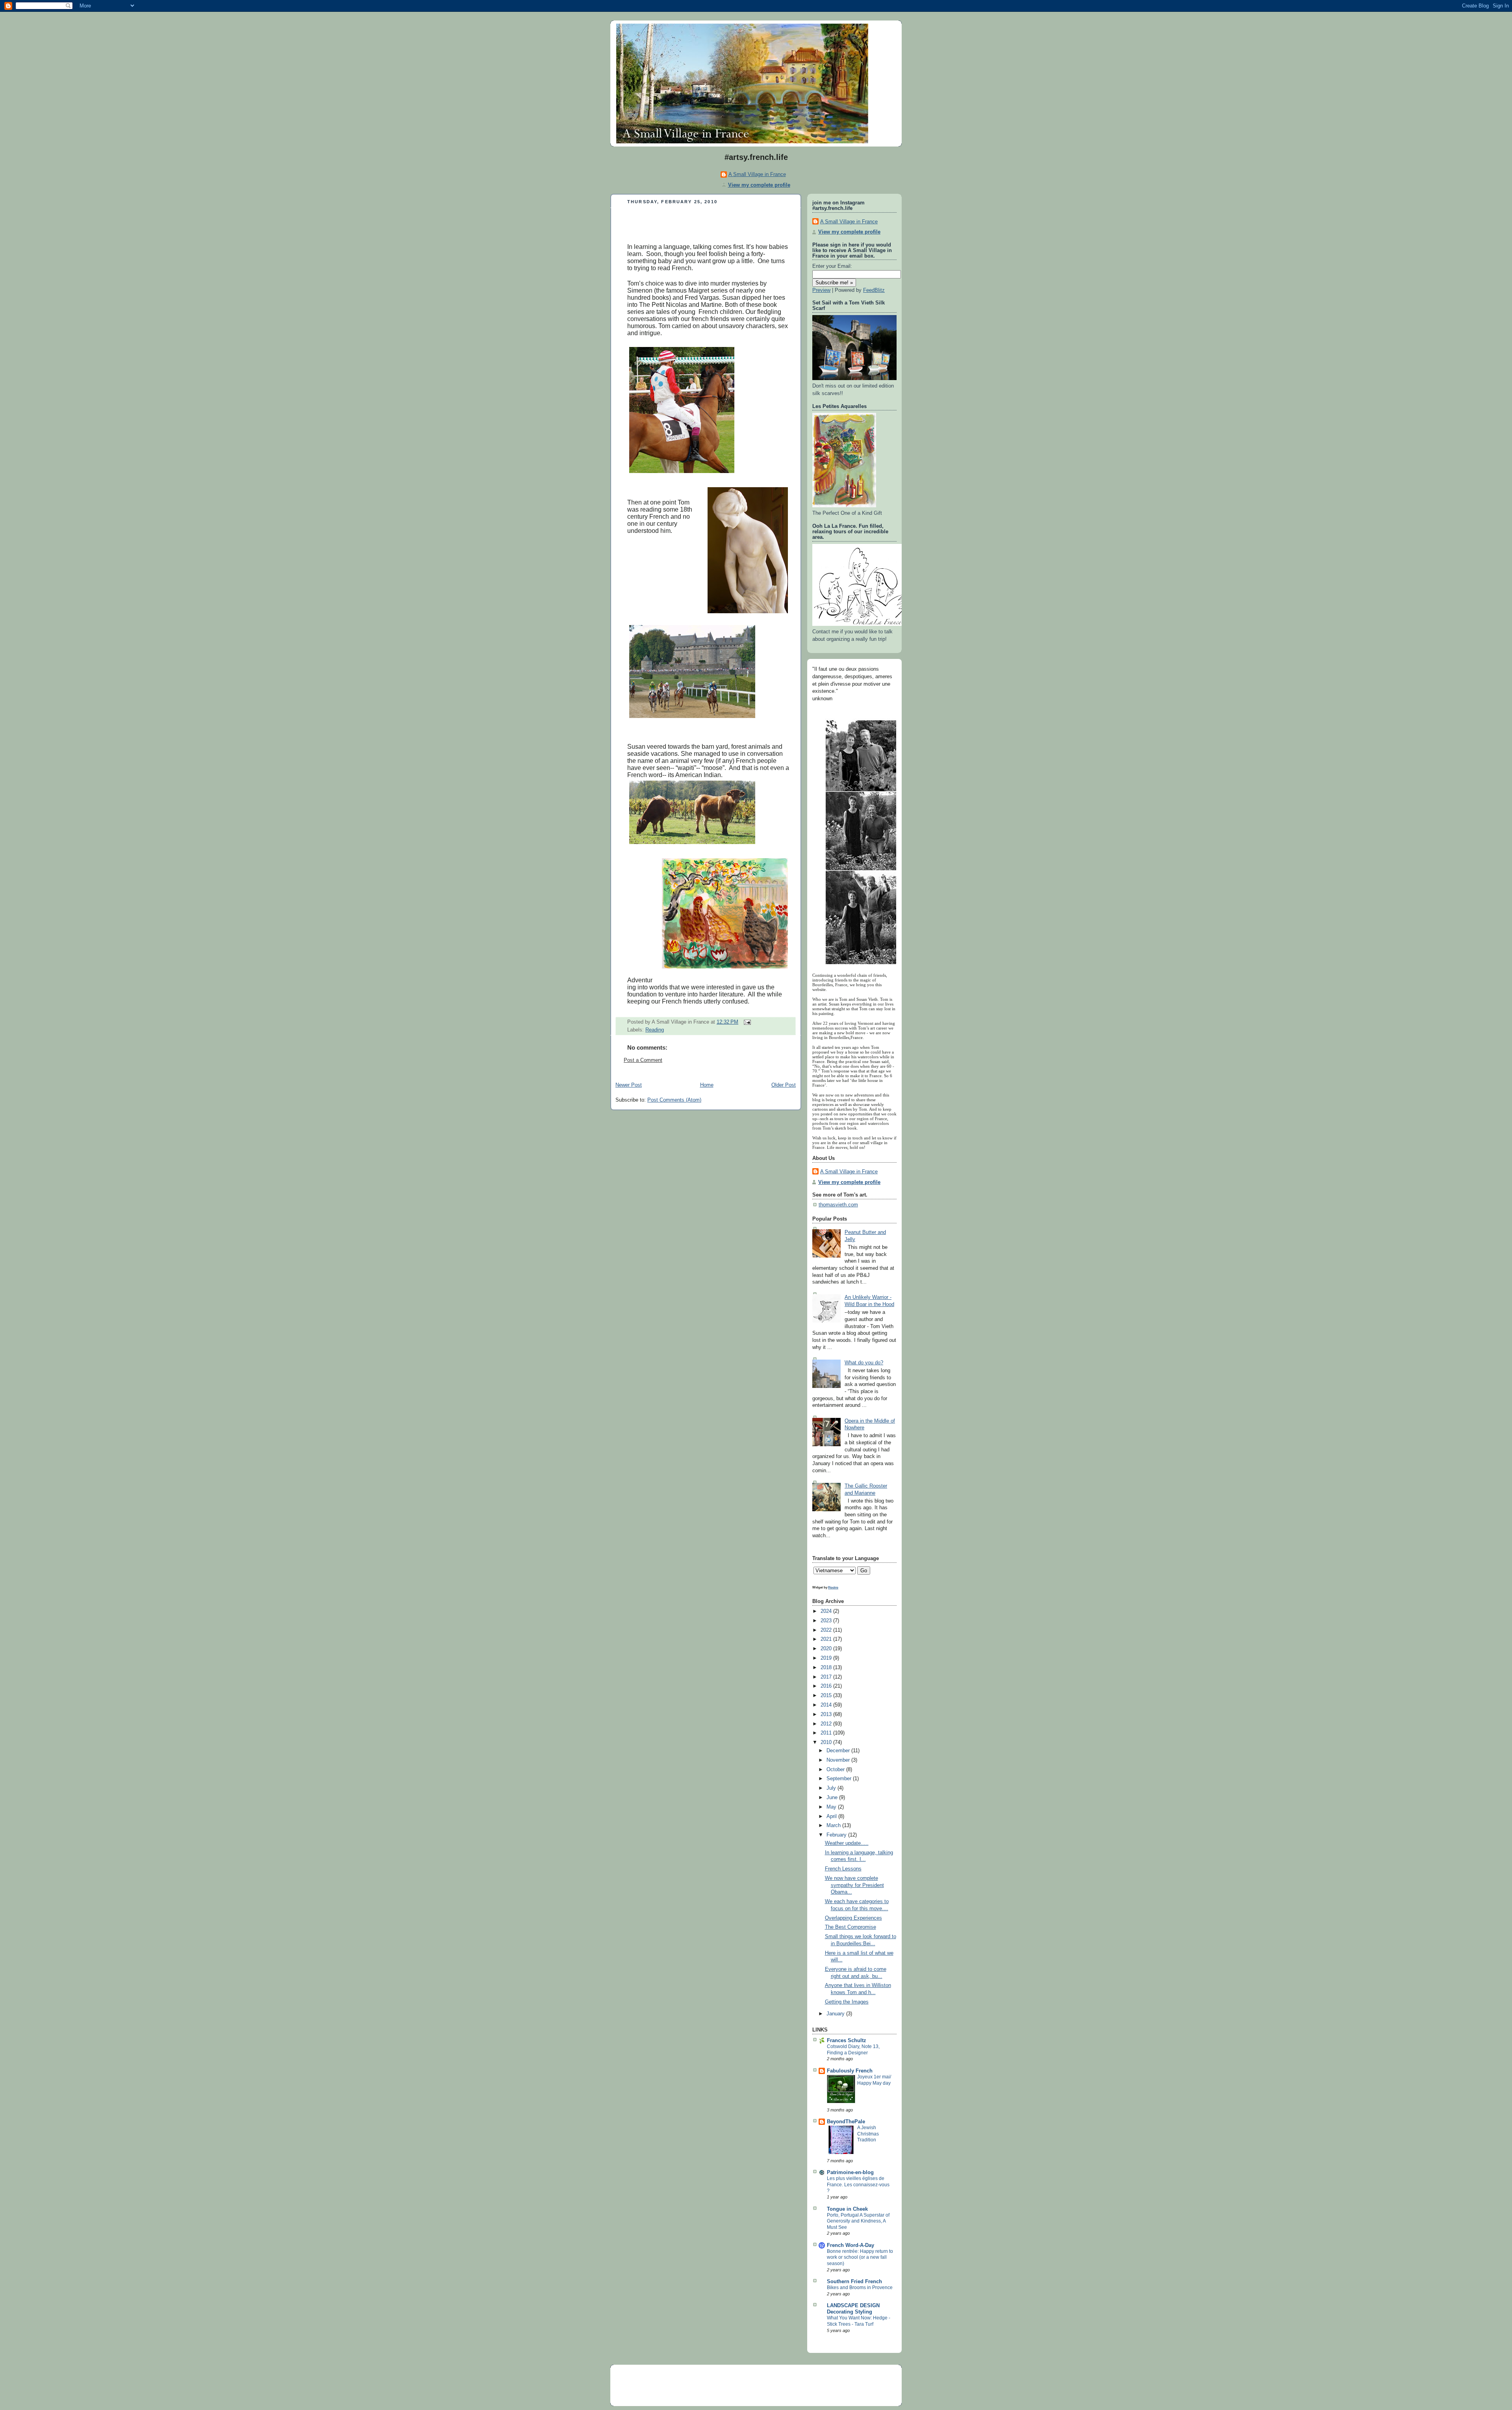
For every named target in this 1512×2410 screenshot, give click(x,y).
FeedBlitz (874, 290)
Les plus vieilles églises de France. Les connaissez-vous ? (858, 2185)
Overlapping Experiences (853, 1918)
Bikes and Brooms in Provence (860, 2288)
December (839, 1751)
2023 (827, 1621)
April (832, 1816)
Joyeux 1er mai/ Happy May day (874, 2080)
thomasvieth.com (838, 1205)
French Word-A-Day (850, 2245)
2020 (827, 1649)
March (834, 1826)
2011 (827, 1733)
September (840, 1779)
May (832, 1807)
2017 (827, 1677)
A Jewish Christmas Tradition (868, 2134)
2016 (827, 1686)
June (833, 1798)
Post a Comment (643, 1060)
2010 (827, 1742)
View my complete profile (759, 185)
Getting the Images (847, 2002)
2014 (827, 1705)
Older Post (784, 1085)
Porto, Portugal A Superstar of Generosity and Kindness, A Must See (858, 2221)
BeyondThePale (846, 2122)
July (832, 1788)
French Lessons (843, 1869)
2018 (827, 1668)
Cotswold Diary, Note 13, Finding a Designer (853, 2050)
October (836, 1770)
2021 (827, 1639)
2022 (827, 1630)
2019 (827, 1658)
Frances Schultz (847, 2041)
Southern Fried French (854, 2282)
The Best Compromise (850, 1927)
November (839, 1760)
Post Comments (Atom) (674, 1100)
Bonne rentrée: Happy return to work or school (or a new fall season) (860, 2257)
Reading (655, 1030)
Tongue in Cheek (847, 2209)
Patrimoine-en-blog (850, 2173)
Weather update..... (847, 1843)
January (836, 2014)
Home (707, 1085)
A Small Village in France (757, 174)
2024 (827, 1611)
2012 (827, 1724)
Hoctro (833, 1587)
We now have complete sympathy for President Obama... (854, 1885)
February (837, 1835)
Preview (821, 290)
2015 (827, 1696)
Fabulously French (850, 2071)
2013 (827, 1714)
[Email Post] (746, 1022)
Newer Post (629, 1085)
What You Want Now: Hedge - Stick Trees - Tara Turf (859, 2321)
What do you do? (864, 1363)
